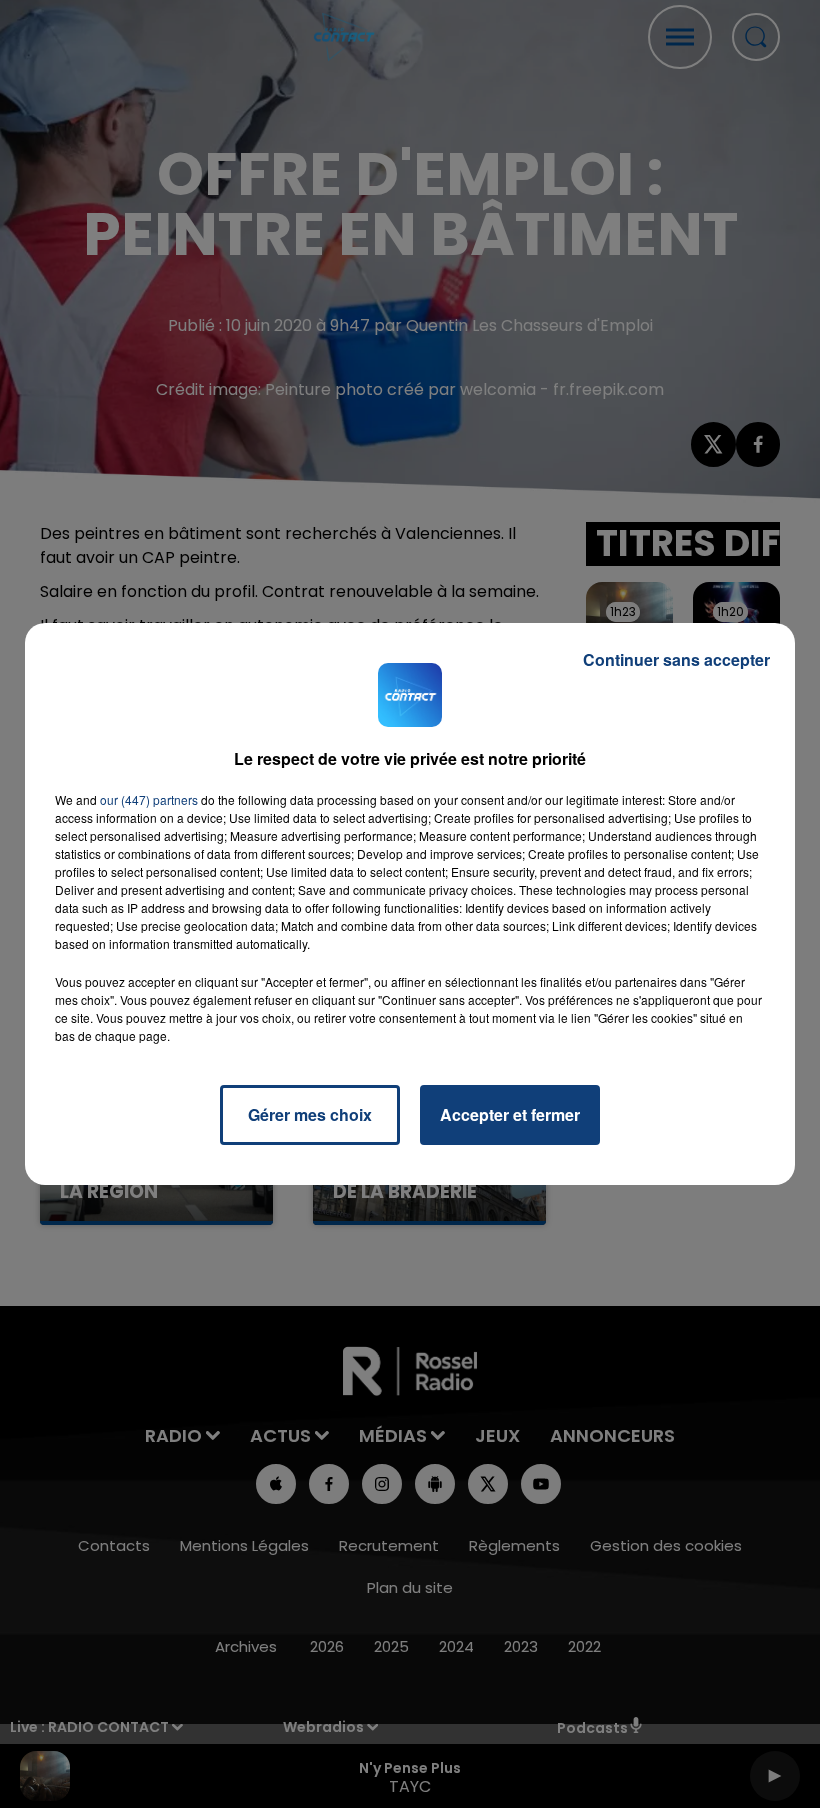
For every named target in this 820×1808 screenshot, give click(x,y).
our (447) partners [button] (149, 799)
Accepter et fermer (510, 1114)
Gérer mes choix (310, 1114)
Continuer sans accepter (676, 659)
